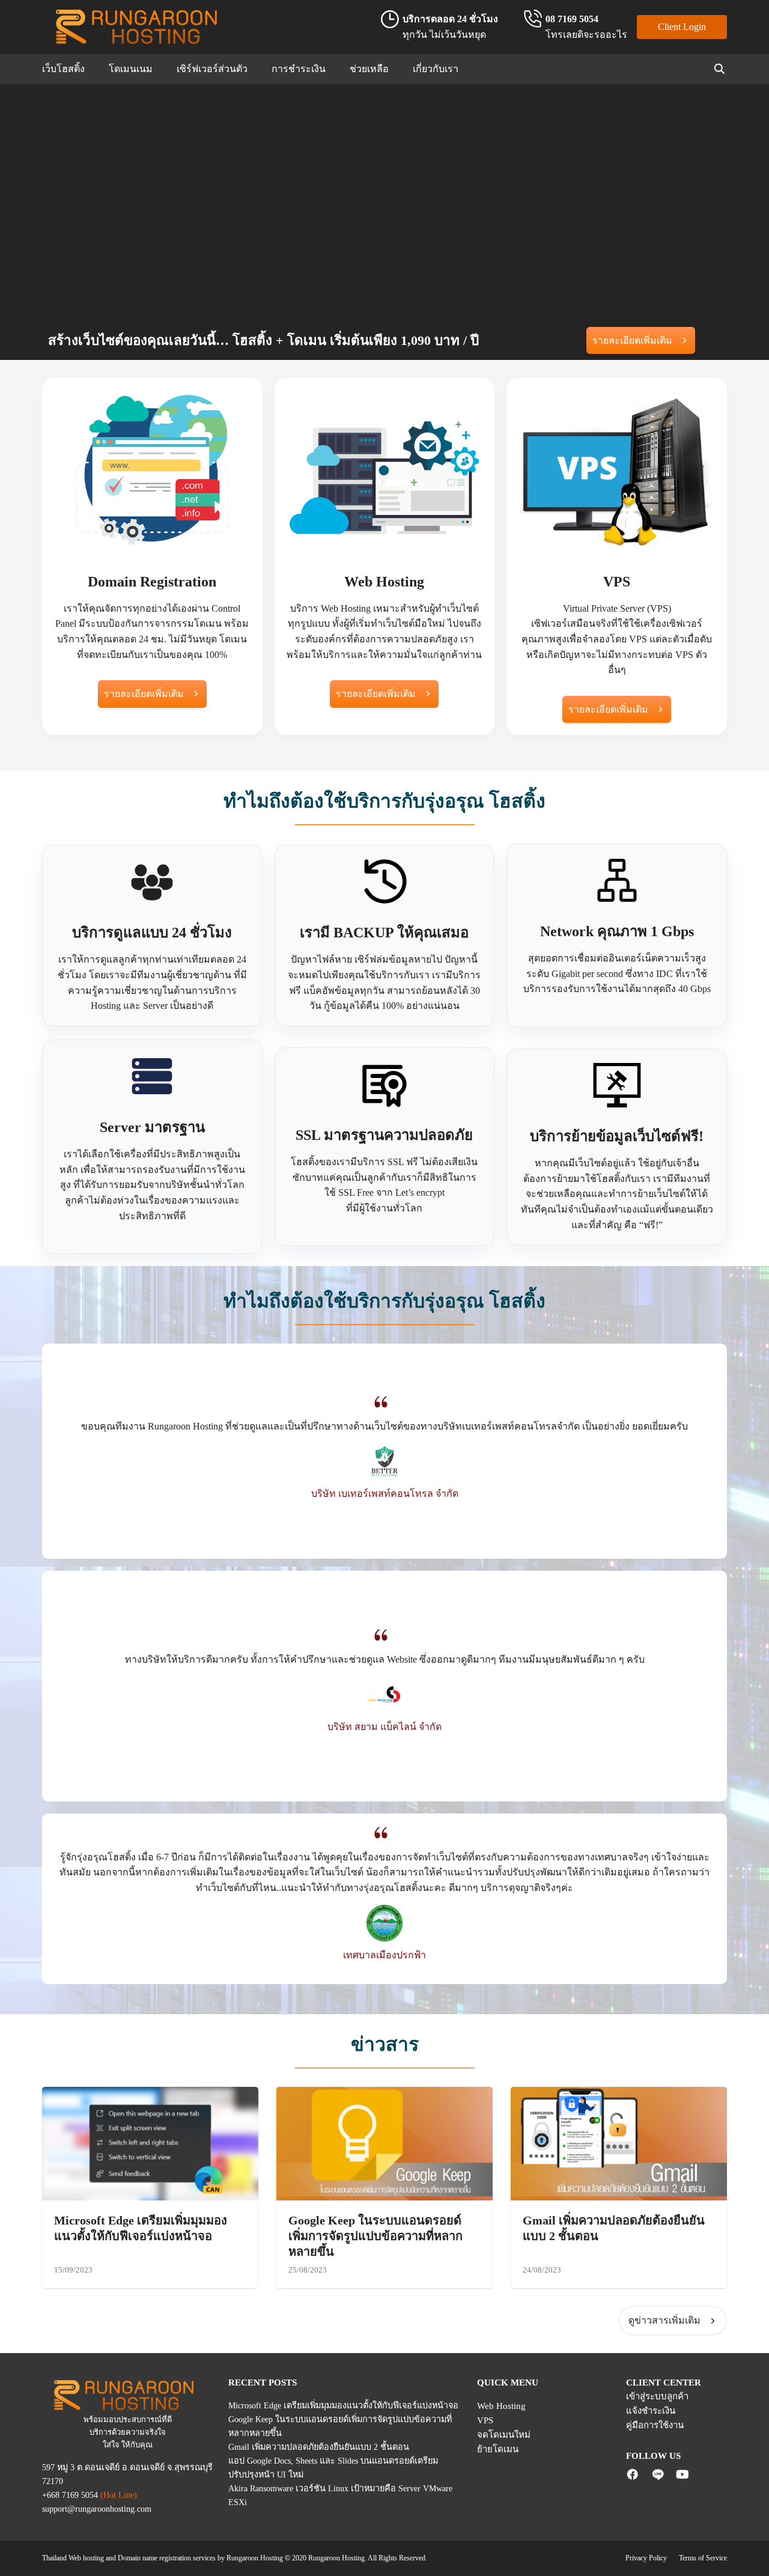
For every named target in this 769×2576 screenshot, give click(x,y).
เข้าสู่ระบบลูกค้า (657, 2396)
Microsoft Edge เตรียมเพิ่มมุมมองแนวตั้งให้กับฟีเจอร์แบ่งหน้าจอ (343, 2405)
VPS (485, 2420)
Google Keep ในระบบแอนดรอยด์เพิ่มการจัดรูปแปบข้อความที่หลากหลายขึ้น (375, 2236)
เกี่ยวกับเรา (436, 69)
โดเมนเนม (131, 69)
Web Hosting (501, 2406)
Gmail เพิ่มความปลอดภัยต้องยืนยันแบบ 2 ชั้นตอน (319, 2447)
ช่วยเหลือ (369, 69)
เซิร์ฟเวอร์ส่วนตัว (212, 69)
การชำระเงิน (299, 69)
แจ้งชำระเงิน (651, 2411)
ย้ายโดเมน (498, 2449)
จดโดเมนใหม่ (504, 2435)
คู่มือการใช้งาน (655, 2425)
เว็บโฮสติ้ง (63, 69)
